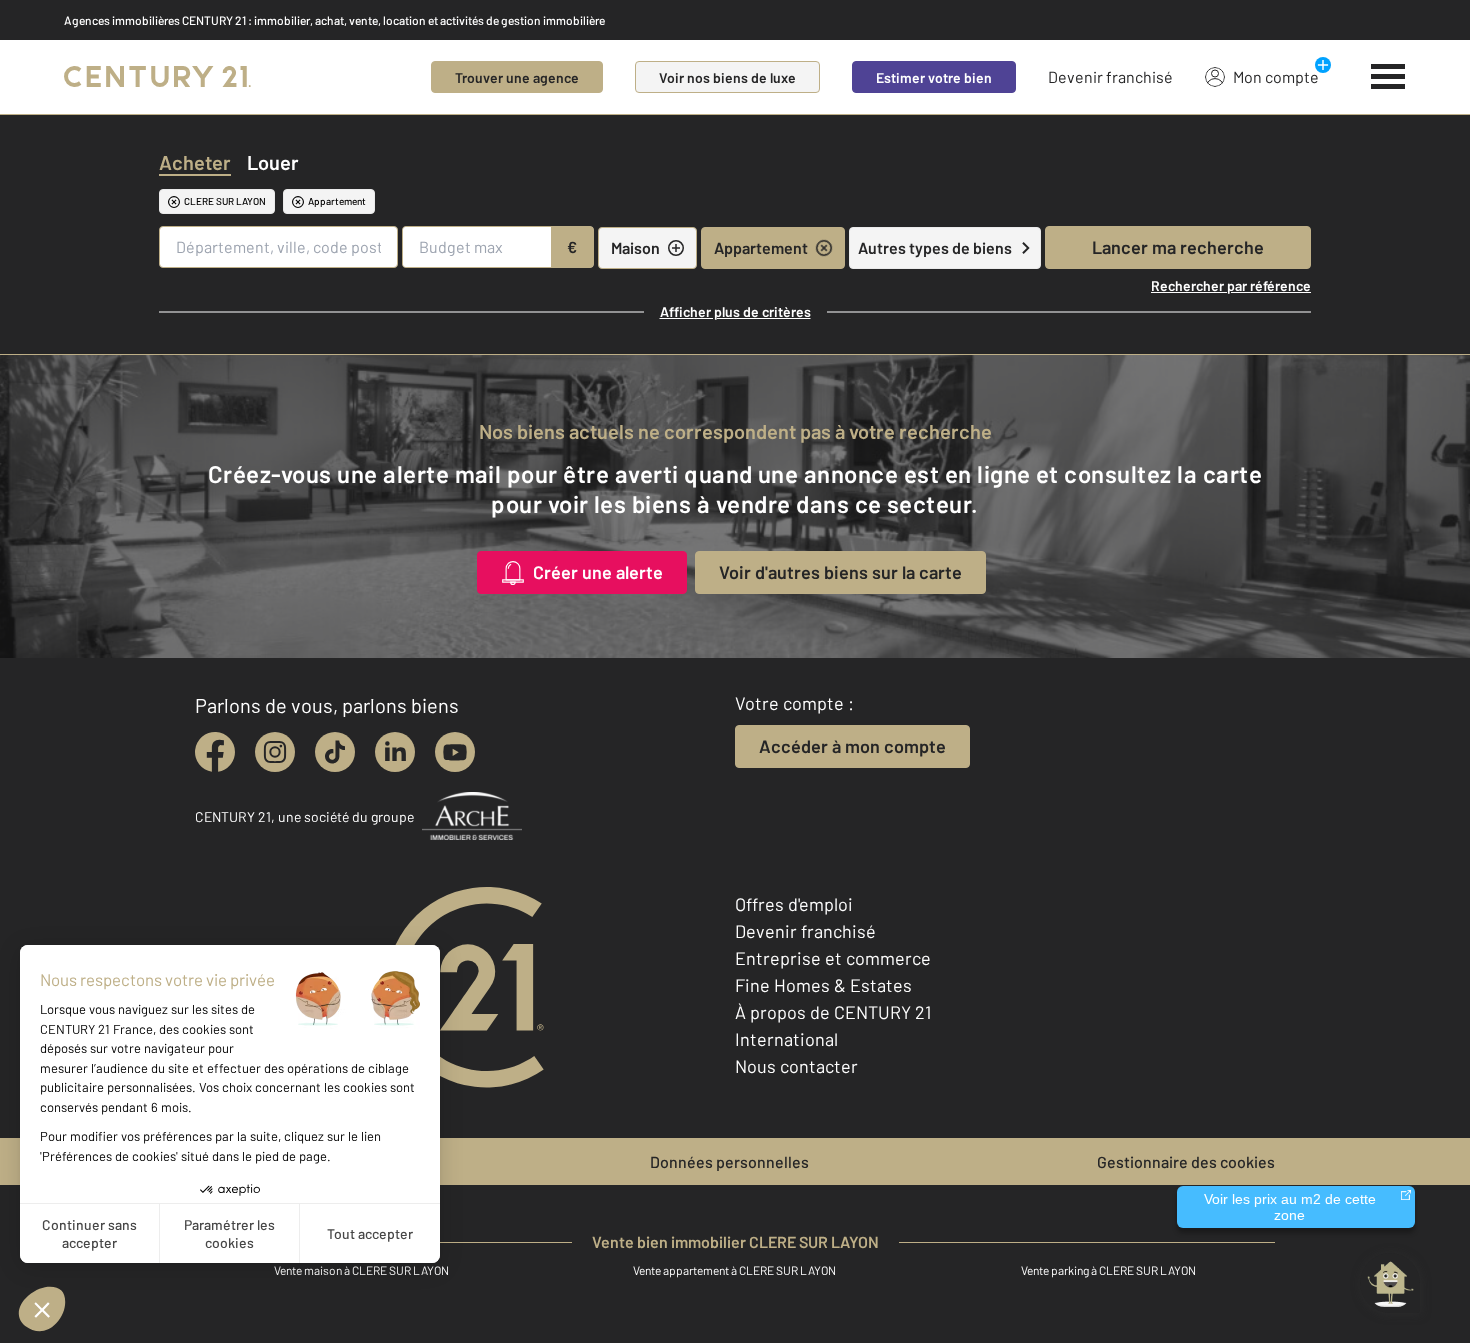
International (786, 1039)
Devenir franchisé (1110, 76)
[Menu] (1388, 77)
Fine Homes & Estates (823, 985)
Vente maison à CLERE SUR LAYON (361, 1270)
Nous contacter (796, 1066)
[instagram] (275, 752)
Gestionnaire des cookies (1186, 1161)
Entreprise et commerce (833, 958)
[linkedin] (395, 752)
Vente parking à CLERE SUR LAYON (1108, 1270)
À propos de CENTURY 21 (833, 1012)
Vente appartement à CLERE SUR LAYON (734, 1270)
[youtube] (455, 752)
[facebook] (215, 752)
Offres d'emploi (794, 904)
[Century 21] (157, 77)
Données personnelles (729, 1161)
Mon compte (1276, 76)
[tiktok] (335, 752)
